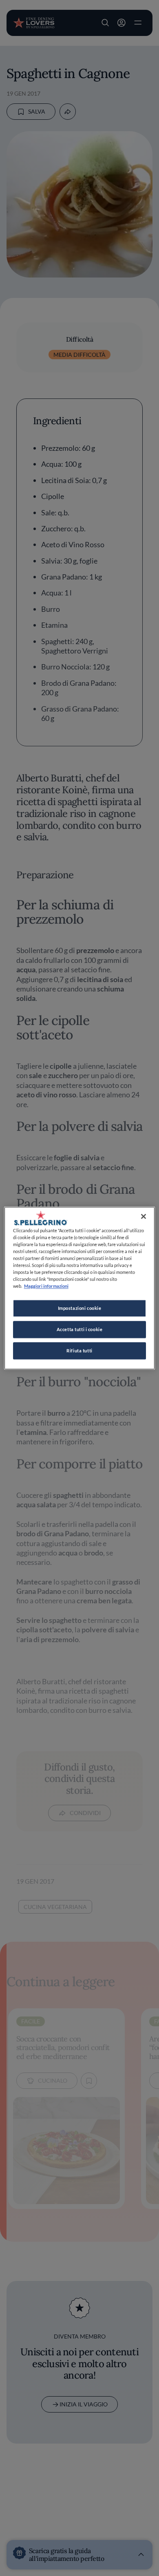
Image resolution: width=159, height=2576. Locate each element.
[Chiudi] (144, 1216)
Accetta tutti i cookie (80, 1329)
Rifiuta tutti (79, 1351)
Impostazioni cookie (80, 1308)
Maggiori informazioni (46, 1286)
